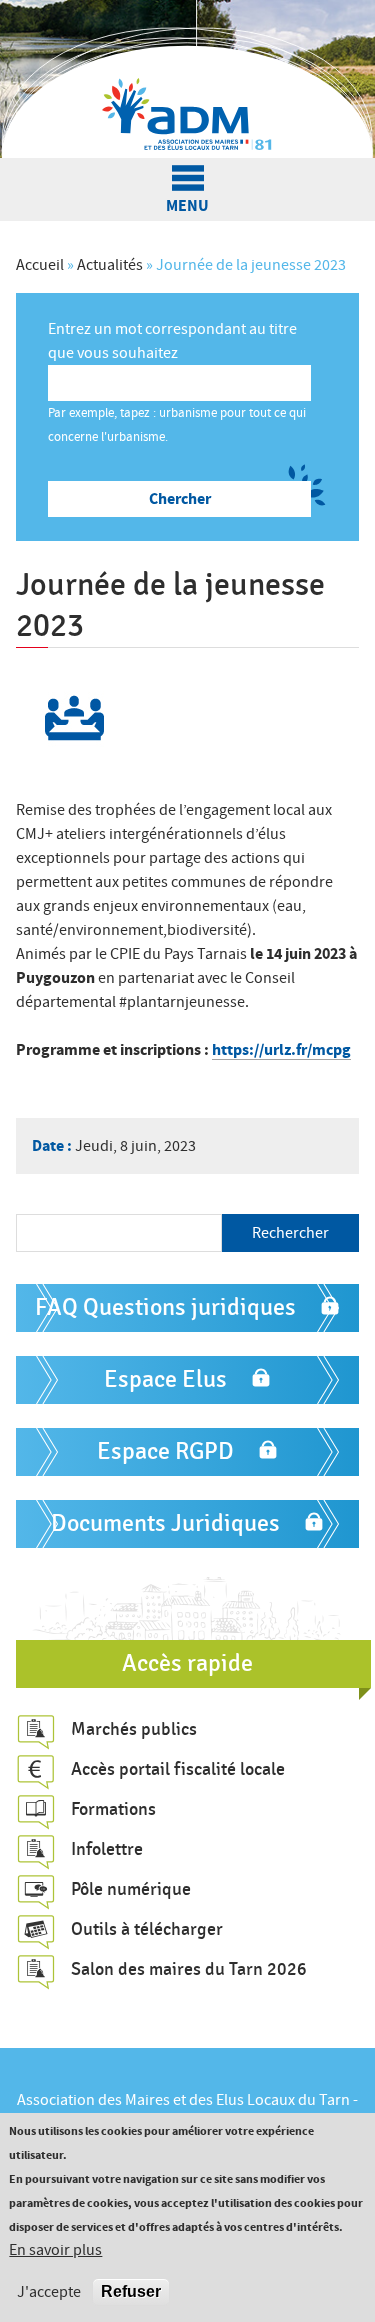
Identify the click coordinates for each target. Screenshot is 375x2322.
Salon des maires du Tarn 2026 (189, 1969)
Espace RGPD (165, 1451)
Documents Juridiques (165, 1523)
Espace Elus (165, 1379)
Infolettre (107, 1849)
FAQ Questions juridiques (165, 1307)
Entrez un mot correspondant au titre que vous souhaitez (172, 341)
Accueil (40, 265)
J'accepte (49, 2292)
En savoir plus (55, 2250)
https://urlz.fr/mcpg (281, 1049)
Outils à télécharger (147, 1929)
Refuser (131, 2291)
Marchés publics (134, 1729)
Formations (113, 1809)
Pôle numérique (131, 1889)
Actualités (110, 265)
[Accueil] (187, 79)
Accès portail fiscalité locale (178, 1769)
